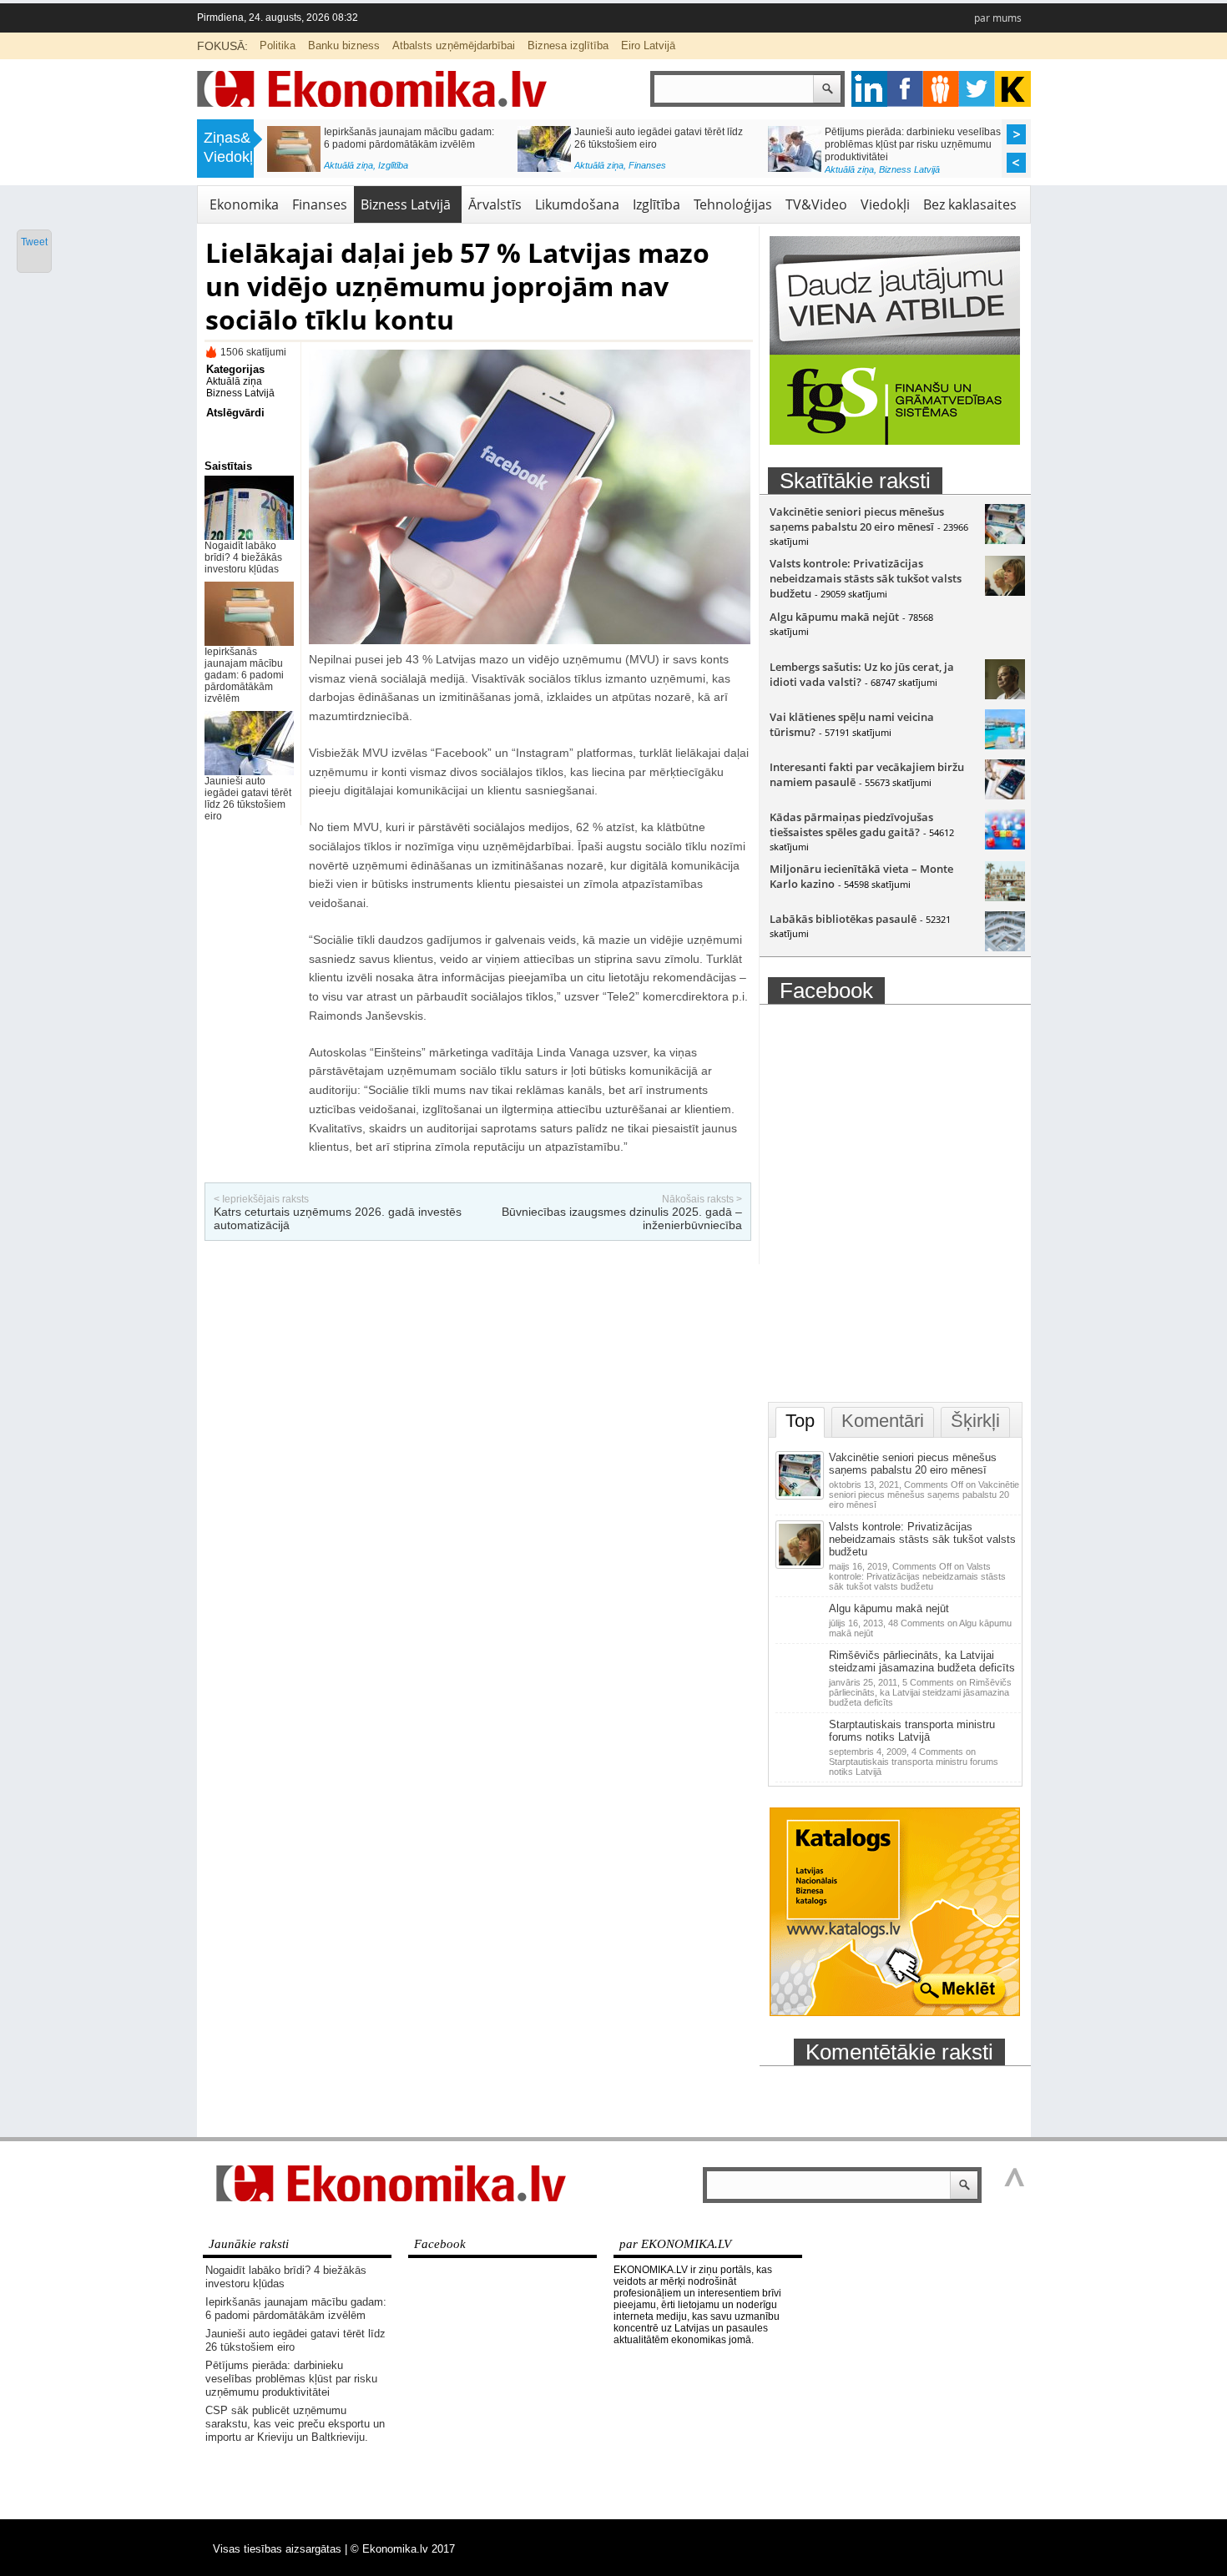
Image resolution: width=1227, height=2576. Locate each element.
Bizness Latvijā (409, 169)
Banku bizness (344, 45)
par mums (998, 18)
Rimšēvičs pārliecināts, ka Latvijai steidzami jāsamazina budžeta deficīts (922, 1661)
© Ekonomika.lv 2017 (403, 2549)
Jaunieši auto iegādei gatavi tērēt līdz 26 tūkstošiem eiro (248, 799)
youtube (1013, 89)
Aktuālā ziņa (348, 169)
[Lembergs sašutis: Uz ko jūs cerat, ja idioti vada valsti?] (1005, 695)
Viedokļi (885, 204)
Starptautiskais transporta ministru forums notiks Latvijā (912, 1731)
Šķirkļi (975, 1421)
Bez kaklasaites (970, 204)
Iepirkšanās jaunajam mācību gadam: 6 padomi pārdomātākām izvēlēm (244, 675)
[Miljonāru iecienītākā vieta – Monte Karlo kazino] (1005, 897)
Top (800, 1421)
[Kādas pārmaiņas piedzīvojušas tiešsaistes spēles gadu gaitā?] (1005, 845)
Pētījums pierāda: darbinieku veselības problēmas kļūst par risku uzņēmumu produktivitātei (291, 2379)
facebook (905, 89)
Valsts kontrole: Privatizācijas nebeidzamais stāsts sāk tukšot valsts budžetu (866, 578)
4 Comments (914, 1762)
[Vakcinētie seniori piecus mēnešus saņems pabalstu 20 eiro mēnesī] (1005, 540)
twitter (977, 89)
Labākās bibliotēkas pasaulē (843, 919)
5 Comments (920, 1692)
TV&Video (816, 204)
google (869, 89)
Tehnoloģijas (733, 204)
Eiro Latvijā (648, 45)
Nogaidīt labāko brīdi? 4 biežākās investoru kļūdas (243, 557)
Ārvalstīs (495, 204)
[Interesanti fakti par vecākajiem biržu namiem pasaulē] (1005, 795)
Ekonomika (244, 204)
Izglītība (656, 204)
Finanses (320, 204)
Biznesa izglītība (568, 45)
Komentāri (883, 1421)
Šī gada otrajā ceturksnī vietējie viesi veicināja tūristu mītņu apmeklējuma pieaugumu (907, 144)
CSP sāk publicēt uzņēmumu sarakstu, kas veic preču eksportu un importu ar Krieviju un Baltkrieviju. (411, 144)
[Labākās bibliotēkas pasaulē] (1005, 947)
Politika (278, 45)
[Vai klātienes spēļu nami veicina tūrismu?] (1005, 745)
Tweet (34, 242)
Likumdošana (577, 204)
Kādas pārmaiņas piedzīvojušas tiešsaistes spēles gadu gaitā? (851, 824)
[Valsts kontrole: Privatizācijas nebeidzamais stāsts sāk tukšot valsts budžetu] (1005, 592)
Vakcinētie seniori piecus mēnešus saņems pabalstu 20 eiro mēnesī (857, 519)
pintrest (941, 89)
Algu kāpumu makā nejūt (834, 617)
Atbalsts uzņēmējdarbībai (454, 45)
